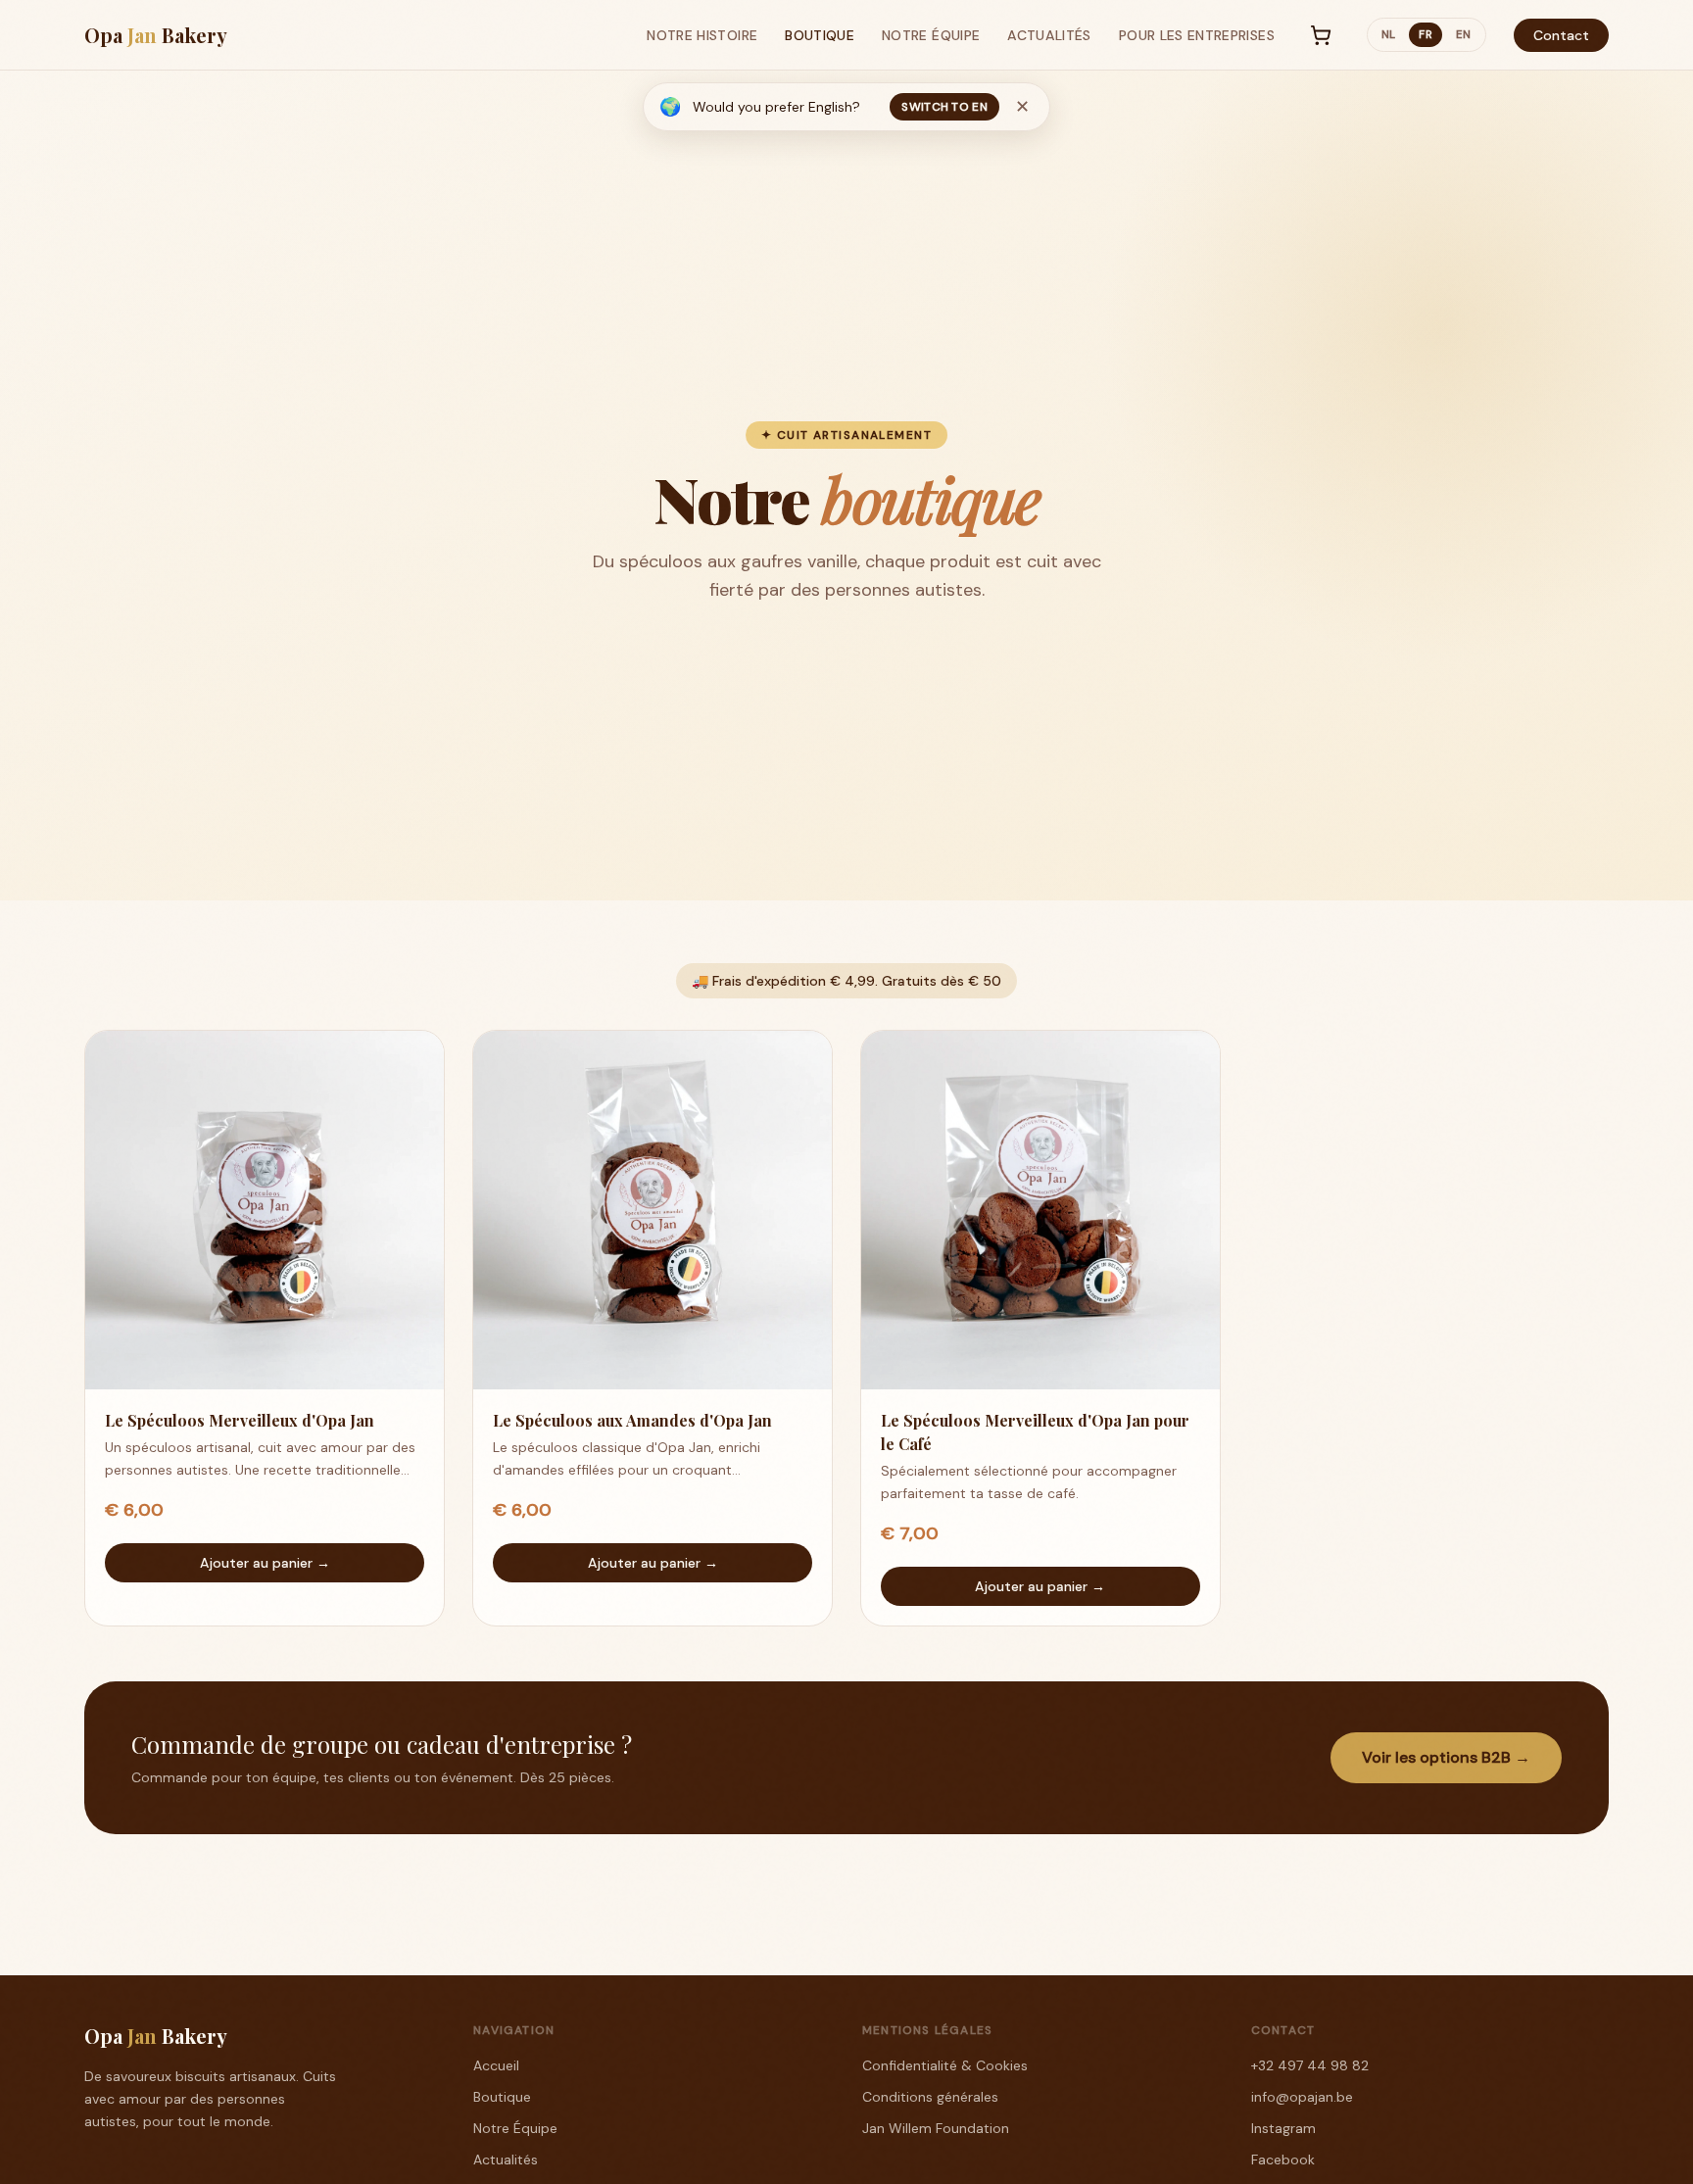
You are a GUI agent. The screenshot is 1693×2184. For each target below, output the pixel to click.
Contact (1561, 35)
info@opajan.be (1302, 2097)
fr (1426, 35)
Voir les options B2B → (1446, 1757)
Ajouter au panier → (265, 1563)
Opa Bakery (156, 35)
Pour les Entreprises (1197, 35)
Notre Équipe (931, 35)
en (1464, 35)
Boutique (820, 35)
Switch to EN (944, 107)
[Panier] (1321, 35)
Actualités (1049, 35)
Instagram (1283, 2128)
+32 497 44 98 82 (1310, 2065)
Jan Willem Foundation (936, 2128)
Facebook (1283, 2160)
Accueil (496, 2065)
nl (1389, 35)
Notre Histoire (702, 35)
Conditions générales (930, 2097)
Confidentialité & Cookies (945, 2065)
